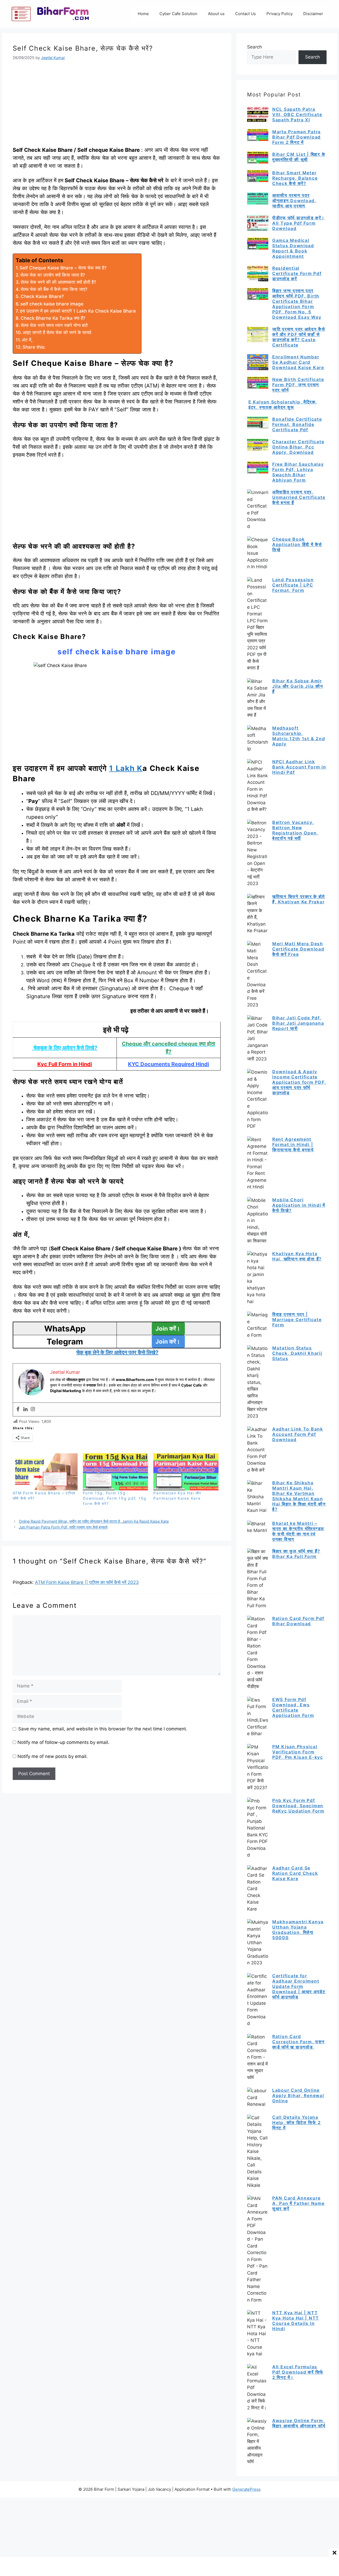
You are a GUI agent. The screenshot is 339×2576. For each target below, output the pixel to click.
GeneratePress (246, 2489)
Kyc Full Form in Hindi (65, 1064)
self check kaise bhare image (52, 304)
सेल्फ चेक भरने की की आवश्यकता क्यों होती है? (58, 282)
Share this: (34, 347)
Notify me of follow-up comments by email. (63, 1742)
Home (143, 14)
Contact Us (246, 14)
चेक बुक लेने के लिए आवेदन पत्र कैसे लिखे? (117, 1352)
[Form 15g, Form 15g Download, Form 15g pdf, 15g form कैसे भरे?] (115, 1472)
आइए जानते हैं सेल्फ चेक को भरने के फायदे (57, 332)
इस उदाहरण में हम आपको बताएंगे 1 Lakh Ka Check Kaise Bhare (78, 311)
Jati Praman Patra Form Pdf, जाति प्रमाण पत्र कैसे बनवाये (63, 1527)
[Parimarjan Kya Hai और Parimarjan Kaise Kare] (186, 1472)
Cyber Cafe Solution (178, 14)
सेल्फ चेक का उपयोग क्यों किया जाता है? (53, 275)
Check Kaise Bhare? (42, 296)
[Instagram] (33, 1409)
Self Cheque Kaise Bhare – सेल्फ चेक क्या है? (63, 268)
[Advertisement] (117, 107)
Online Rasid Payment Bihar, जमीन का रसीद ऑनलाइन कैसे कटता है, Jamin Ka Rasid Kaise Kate (94, 1521)
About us (216, 14)
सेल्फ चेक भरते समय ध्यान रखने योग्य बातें (54, 325)
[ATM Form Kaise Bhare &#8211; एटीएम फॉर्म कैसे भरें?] (45, 1472)
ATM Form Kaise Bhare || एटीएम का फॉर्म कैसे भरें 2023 (87, 1582)
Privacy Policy (280, 14)
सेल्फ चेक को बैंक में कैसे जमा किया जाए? (54, 289)
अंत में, (27, 340)
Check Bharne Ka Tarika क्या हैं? (53, 318)
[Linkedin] (25, 1409)
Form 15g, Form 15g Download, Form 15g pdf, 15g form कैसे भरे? (115, 1498)
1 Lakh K (126, 768)
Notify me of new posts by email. (53, 1756)
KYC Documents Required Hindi (168, 1064)
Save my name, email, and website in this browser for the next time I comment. (103, 1729)
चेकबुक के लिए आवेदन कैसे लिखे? (65, 1048)
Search (255, 47)
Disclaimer (313, 14)
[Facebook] (18, 1409)
